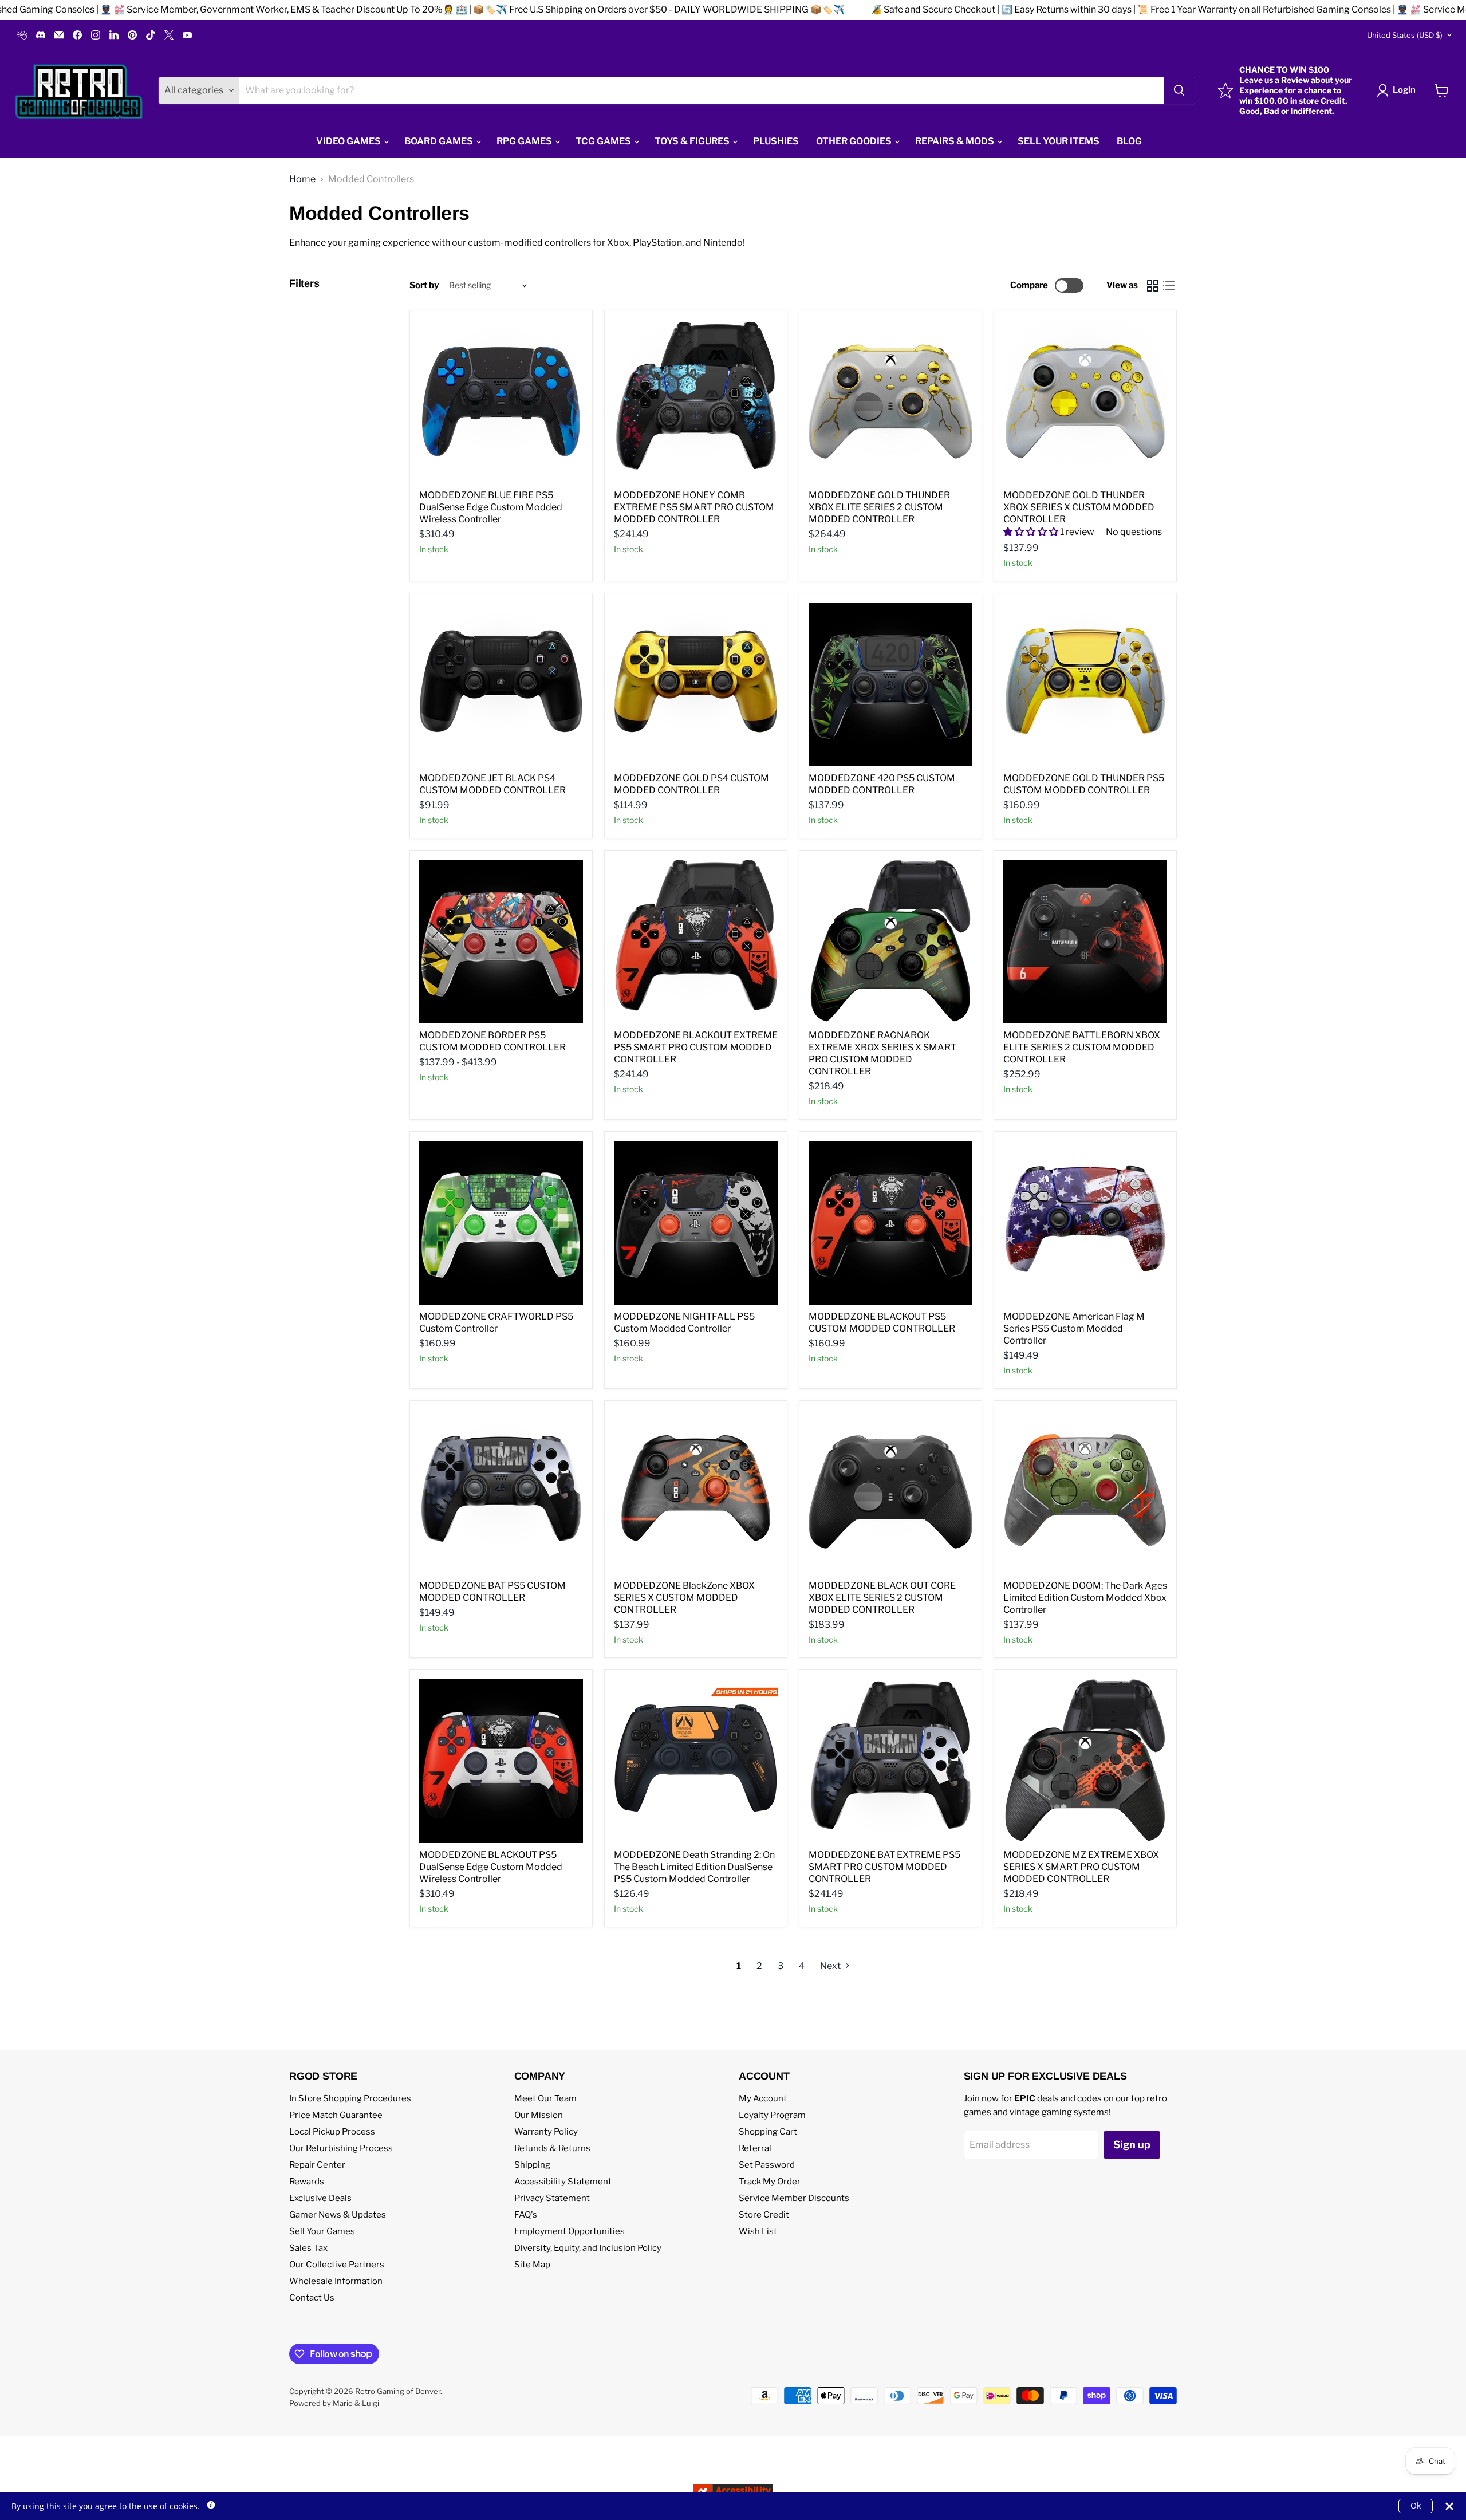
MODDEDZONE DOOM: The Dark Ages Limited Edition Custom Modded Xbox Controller (1085, 1598)
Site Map (532, 2265)
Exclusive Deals (320, 2198)
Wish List (758, 2231)
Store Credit (764, 2215)
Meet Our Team (545, 2098)
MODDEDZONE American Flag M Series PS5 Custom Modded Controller (1074, 1328)
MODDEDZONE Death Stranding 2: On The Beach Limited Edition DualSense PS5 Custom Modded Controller (694, 1867)
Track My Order (770, 2182)
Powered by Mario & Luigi (334, 2403)
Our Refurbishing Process (341, 2148)
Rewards (307, 2182)
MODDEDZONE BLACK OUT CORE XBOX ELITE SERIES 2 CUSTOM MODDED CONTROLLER (882, 1598)
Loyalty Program (772, 2115)
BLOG (1129, 141)
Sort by (424, 286)
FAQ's (526, 2215)
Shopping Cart (768, 2132)
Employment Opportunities (570, 2231)
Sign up (1132, 2145)
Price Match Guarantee (336, 2115)
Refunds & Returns (552, 2148)
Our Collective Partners (337, 2265)
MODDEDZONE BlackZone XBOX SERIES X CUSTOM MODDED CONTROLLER (684, 1598)
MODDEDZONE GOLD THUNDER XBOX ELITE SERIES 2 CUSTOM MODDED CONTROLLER (879, 507)
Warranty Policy (546, 2132)
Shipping (532, 2165)
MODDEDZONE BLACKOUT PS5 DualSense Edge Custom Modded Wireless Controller (491, 1867)
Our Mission (539, 2115)
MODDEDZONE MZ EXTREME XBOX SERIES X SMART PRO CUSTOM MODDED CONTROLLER (1081, 1867)
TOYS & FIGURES (693, 141)
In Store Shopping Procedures (350, 2098)
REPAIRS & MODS (955, 141)
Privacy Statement (552, 2198)
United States (1405, 35)
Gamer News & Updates (338, 2215)
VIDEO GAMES (349, 141)
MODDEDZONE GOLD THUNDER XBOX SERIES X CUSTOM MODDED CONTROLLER (1079, 507)
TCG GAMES (604, 141)
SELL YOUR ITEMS (1059, 141)
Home (302, 179)
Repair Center (317, 2165)
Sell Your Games (322, 2231)
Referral (755, 2148)
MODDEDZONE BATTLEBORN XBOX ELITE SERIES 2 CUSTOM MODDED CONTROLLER (1082, 1047)
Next (831, 1966)
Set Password (767, 2165)
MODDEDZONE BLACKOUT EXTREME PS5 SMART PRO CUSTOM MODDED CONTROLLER (696, 1047)
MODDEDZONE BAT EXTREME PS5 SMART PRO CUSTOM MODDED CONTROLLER (884, 1867)
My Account (763, 2098)
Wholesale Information (336, 2281)
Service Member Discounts (794, 2198)
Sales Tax (308, 2248)
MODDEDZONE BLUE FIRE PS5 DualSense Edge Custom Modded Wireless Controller (491, 507)
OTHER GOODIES (855, 141)
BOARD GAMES (440, 141)
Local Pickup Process (332, 2132)
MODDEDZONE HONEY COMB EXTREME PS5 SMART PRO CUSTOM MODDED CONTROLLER (694, 507)
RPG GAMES (525, 141)
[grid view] (1153, 286)
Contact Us (312, 2298)
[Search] (1179, 90)
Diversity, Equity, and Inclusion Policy (588, 2248)
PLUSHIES (776, 141)
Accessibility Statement (563, 2182)
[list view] (1169, 286)
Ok (1416, 2505)
